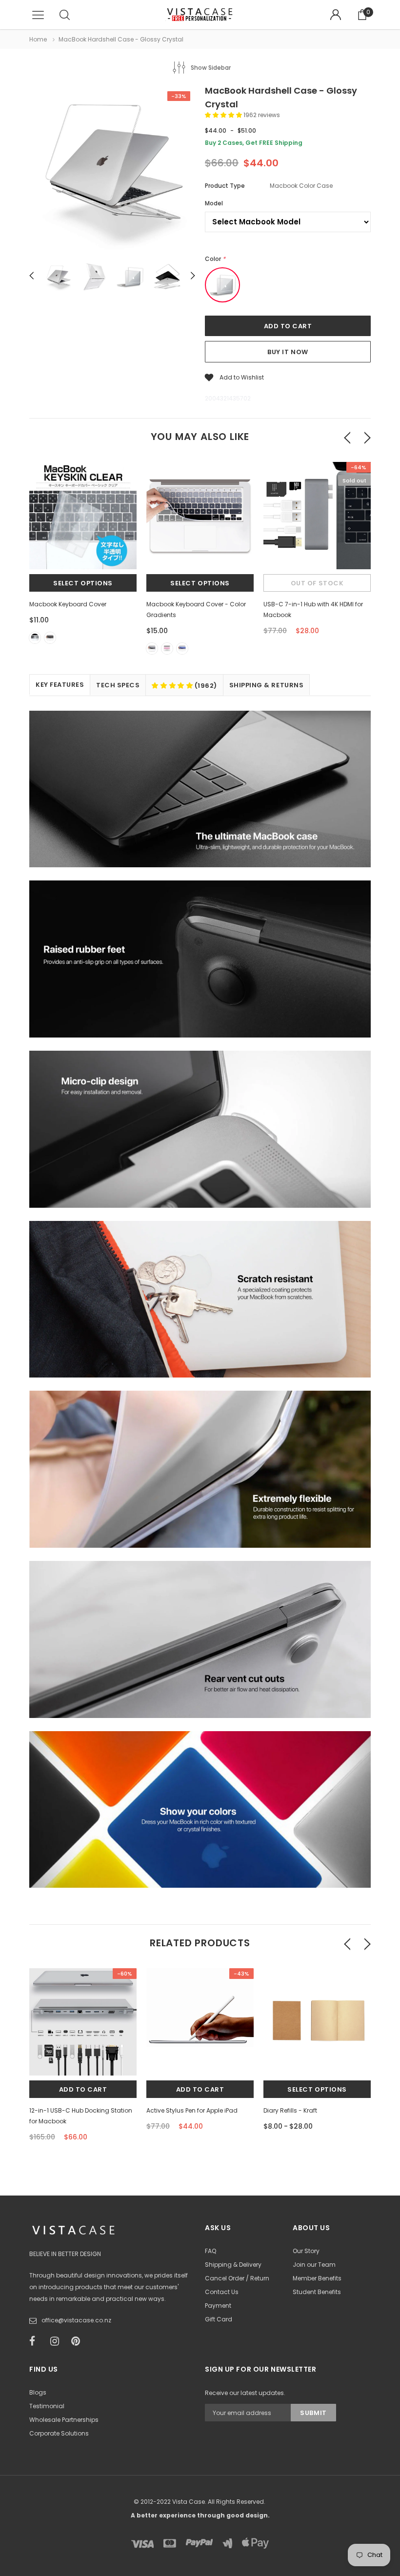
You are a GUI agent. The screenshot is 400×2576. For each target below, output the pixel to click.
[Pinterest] (79, 2341)
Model (214, 203)
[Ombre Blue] (182, 649)
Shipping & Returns (266, 685)
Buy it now (288, 352)
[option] (112, 171)
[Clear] (35, 638)
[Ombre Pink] (167, 649)
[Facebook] (37, 2341)
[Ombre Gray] (152, 649)
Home (38, 39)
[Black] (50, 638)
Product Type (225, 186)
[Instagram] (58, 2341)
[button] (224, 115)
